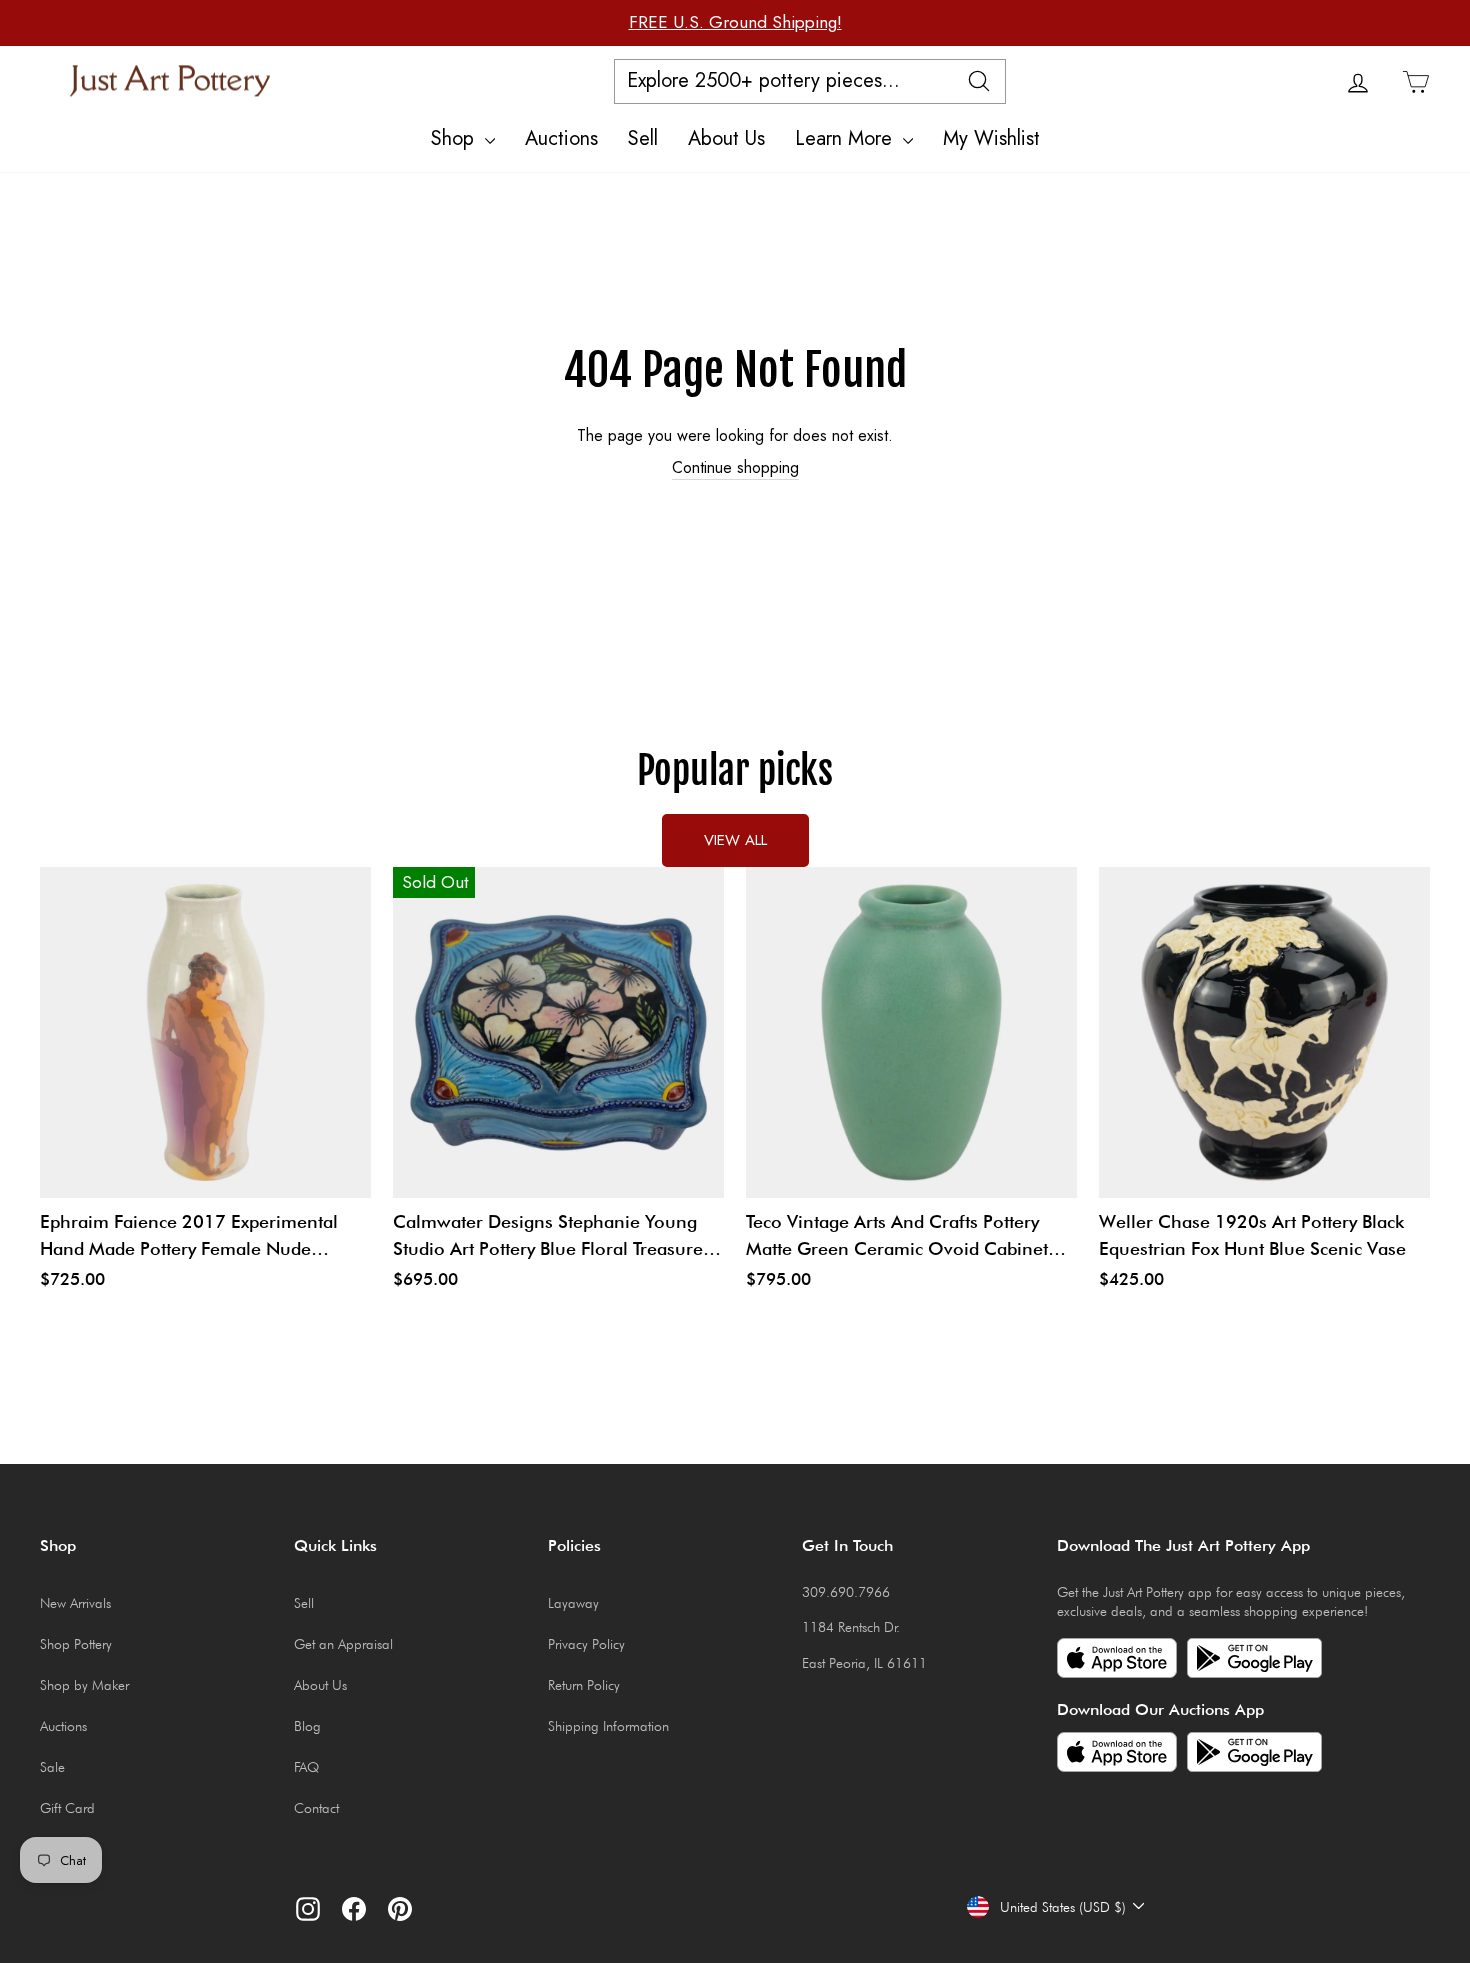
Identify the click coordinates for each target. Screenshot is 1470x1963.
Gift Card (67, 1808)
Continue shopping (735, 468)
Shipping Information (608, 1726)
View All (735, 840)
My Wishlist (991, 138)
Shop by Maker (84, 1685)
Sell (643, 138)
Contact (316, 1808)
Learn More (846, 138)
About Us (726, 138)
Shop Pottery (76, 1644)
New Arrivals (75, 1603)
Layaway (573, 1603)
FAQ (306, 1767)
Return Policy (584, 1685)
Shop (455, 138)
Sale (52, 1767)
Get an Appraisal (343, 1644)
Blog (307, 1726)
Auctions (561, 138)
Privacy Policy (586, 1644)
